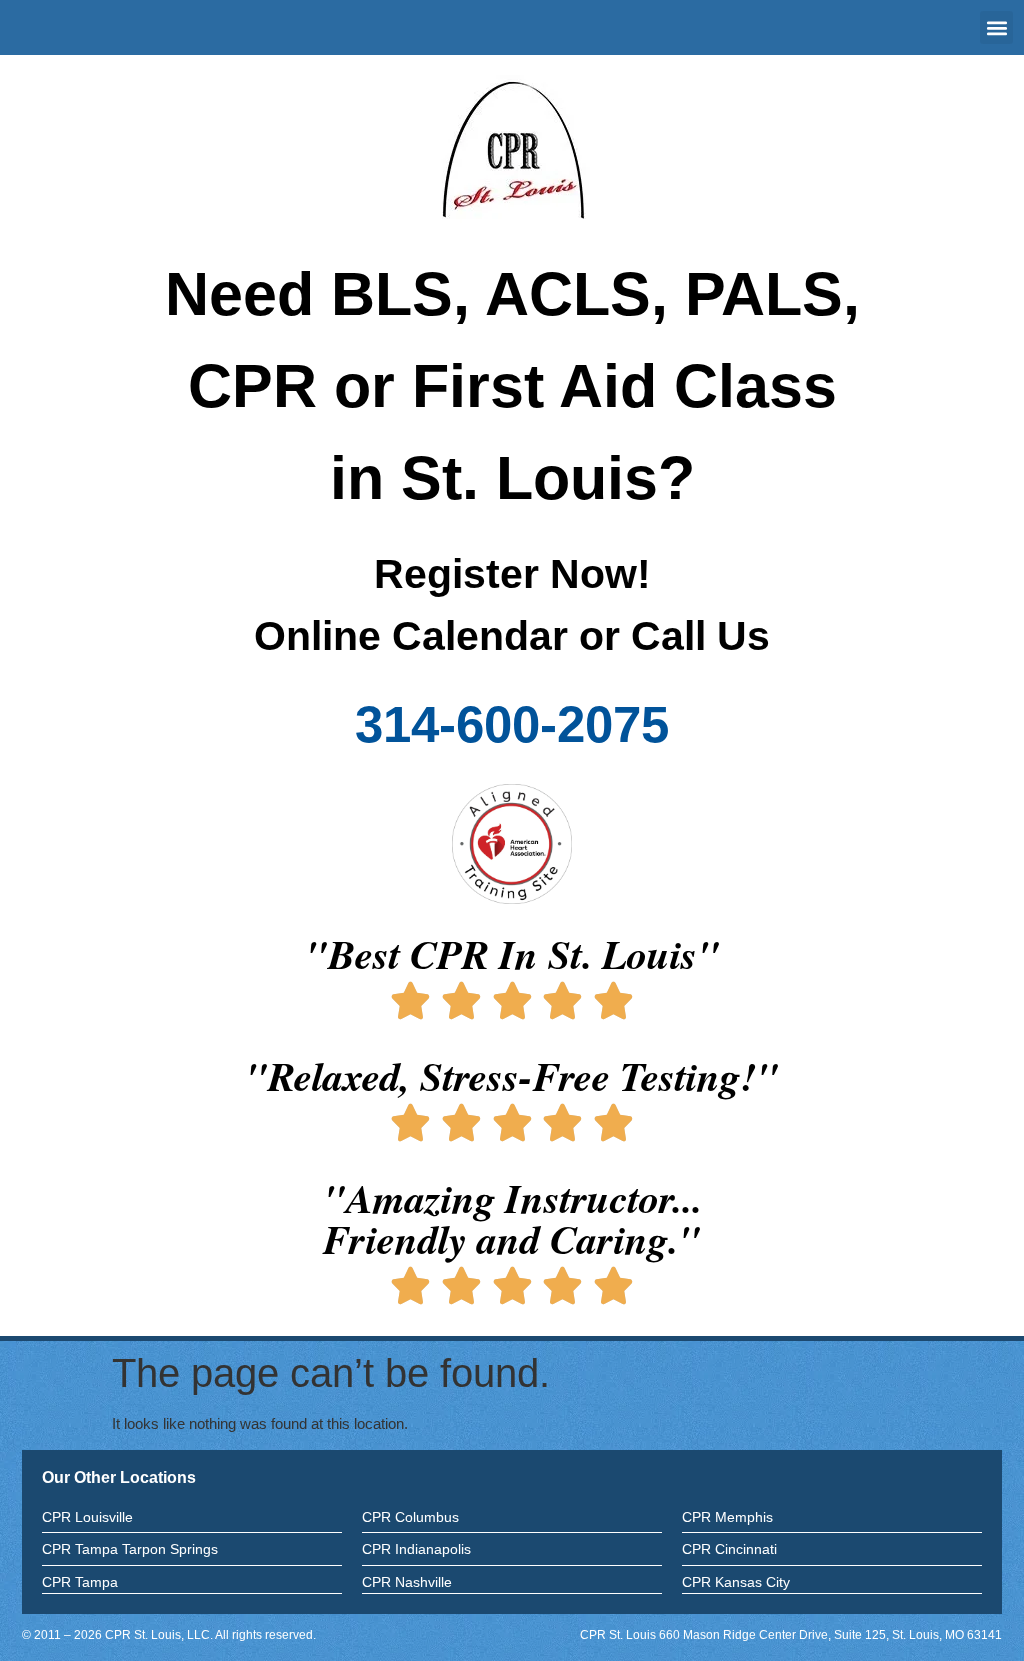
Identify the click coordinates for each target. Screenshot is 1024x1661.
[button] (996, 27)
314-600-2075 (512, 724)
